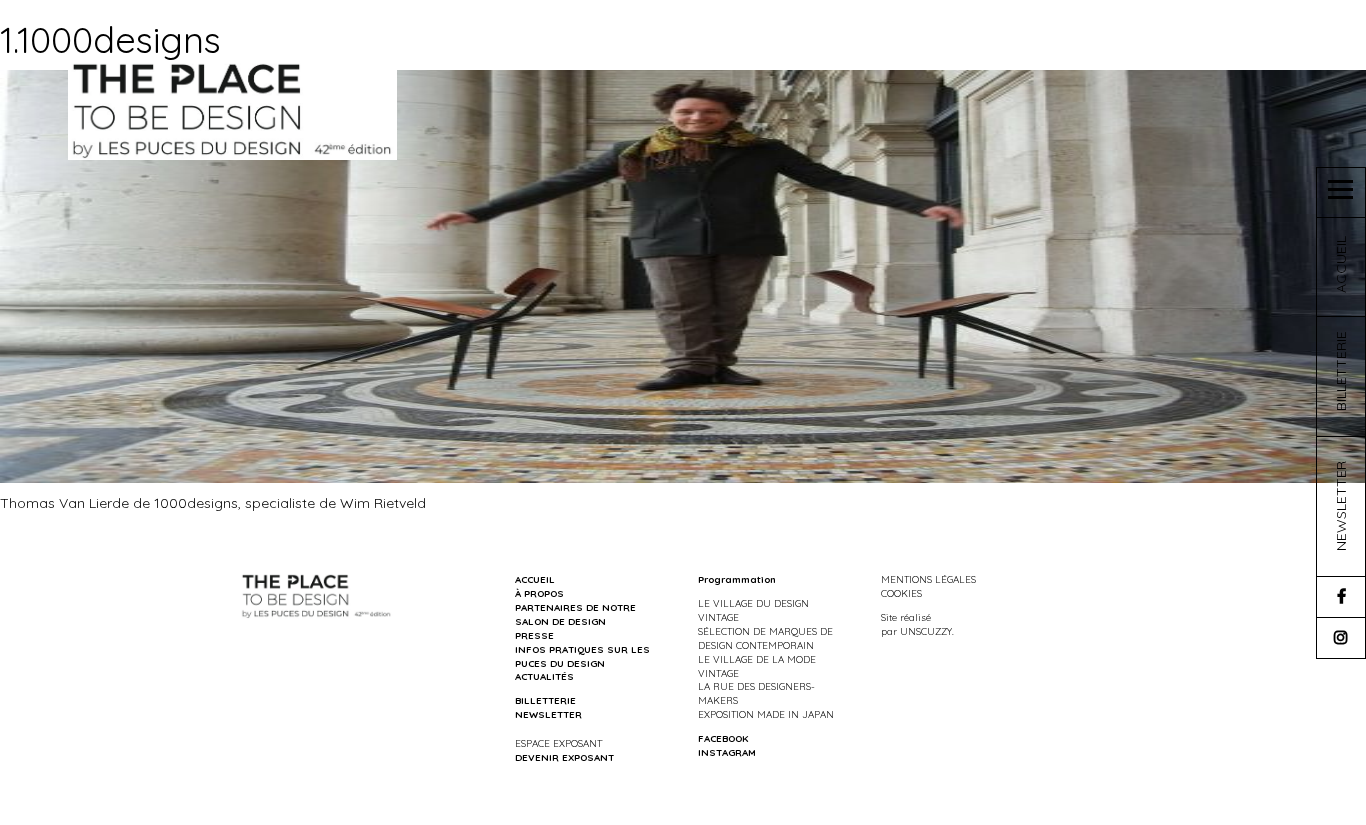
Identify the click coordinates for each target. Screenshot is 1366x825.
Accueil (535, 579)
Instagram (727, 752)
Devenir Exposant (564, 757)
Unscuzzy (926, 631)
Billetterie (545, 700)
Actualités (544, 676)
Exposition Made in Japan (766, 714)
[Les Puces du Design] (232, 109)
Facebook (723, 738)
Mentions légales (928, 579)
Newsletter (548, 714)
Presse (534, 635)
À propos (539, 593)
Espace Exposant (558, 743)
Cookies (901, 593)
